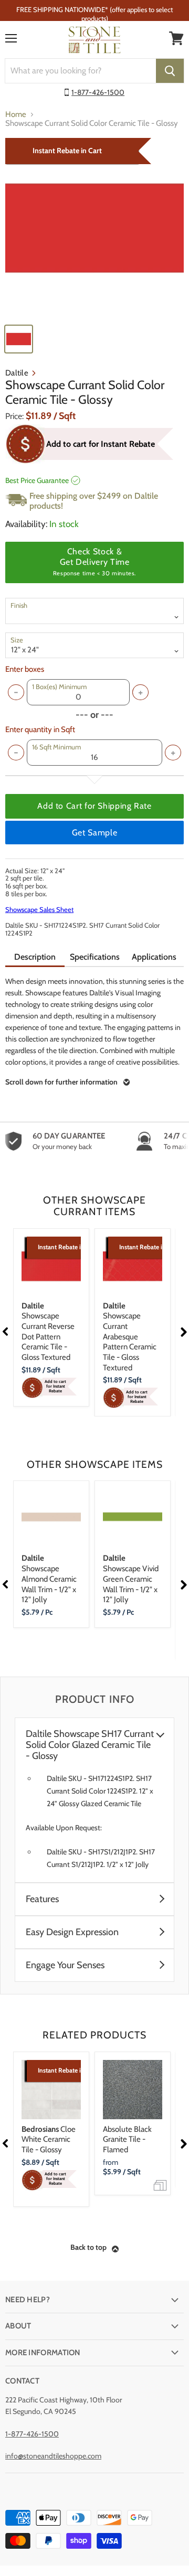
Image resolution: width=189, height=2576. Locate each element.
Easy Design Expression (72, 1932)
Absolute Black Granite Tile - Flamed (127, 2139)
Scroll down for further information (61, 1082)
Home (16, 115)
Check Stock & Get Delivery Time (94, 562)
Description (35, 957)
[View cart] (176, 38)
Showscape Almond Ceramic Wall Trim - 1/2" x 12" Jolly (49, 1579)
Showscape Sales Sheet (39, 909)
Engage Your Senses (65, 1965)
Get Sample (94, 833)
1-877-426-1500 (98, 92)
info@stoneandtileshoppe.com (53, 2456)
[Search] (170, 71)
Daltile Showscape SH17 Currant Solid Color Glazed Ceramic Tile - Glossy (90, 1745)
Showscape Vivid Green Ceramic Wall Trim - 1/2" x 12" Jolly (131, 1579)
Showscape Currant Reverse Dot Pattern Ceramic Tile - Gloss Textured (48, 1332)
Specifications (95, 957)
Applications (154, 957)
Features (42, 1899)
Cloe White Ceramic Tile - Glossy (49, 2139)
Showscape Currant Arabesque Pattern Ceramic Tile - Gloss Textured (130, 1337)
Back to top (88, 2247)
